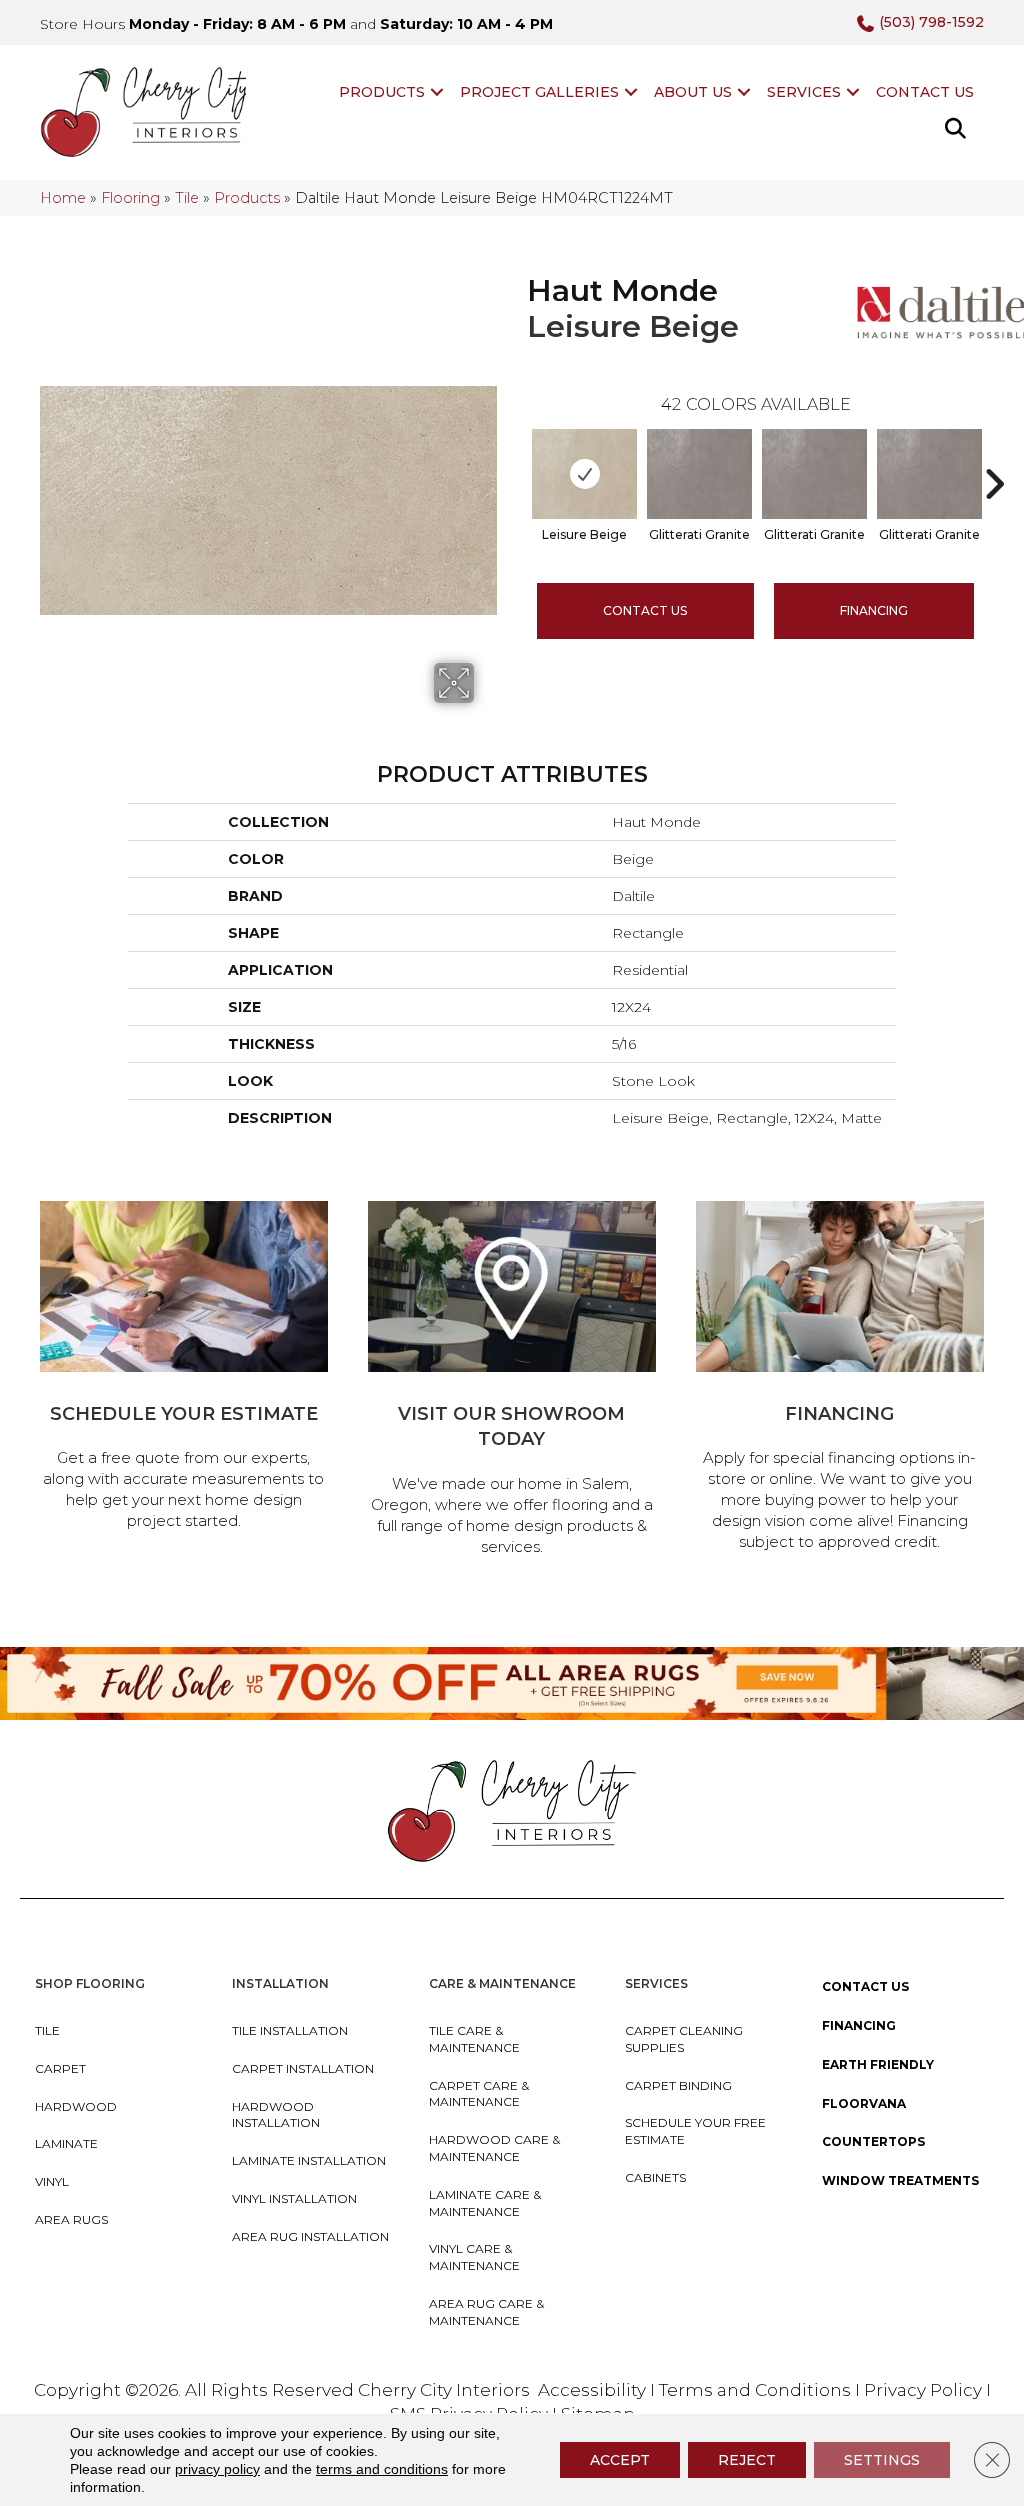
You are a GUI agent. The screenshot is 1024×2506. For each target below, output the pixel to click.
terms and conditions (382, 2469)
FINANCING (874, 610)
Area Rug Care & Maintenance (486, 2312)
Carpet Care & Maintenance (479, 2094)
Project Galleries (539, 92)
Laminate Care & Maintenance (485, 2203)
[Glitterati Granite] (699, 474)
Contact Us (925, 92)
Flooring (130, 198)
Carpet (60, 2068)
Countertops (873, 2141)
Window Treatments (900, 2180)
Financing (859, 2025)
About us (693, 92)
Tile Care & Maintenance (474, 2039)
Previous (517, 454)
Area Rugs (71, 2219)
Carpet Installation (303, 2068)
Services (804, 92)
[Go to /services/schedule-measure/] (184, 1368)
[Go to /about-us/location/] (512, 1381)
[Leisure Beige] (584, 474)
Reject (747, 2460)
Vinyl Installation (294, 2198)
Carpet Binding (678, 2085)
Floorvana (864, 2103)
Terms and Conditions (755, 2390)
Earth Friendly (878, 2064)
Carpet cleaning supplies (684, 2039)
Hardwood (76, 2106)
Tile (187, 198)
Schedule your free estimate (695, 2131)
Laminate (66, 2143)
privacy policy (217, 2469)
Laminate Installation (309, 2160)
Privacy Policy (925, 2390)
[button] (437, 92)
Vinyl (52, 2181)
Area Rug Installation (310, 2236)
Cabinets (655, 2177)
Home (63, 198)
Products (382, 92)
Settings (882, 2460)
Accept (620, 2460)
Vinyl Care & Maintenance (474, 2257)
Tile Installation (290, 2030)
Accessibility (592, 2390)
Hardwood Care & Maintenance (494, 2148)
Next (994, 454)
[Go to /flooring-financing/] (840, 1379)
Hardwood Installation (276, 2115)
